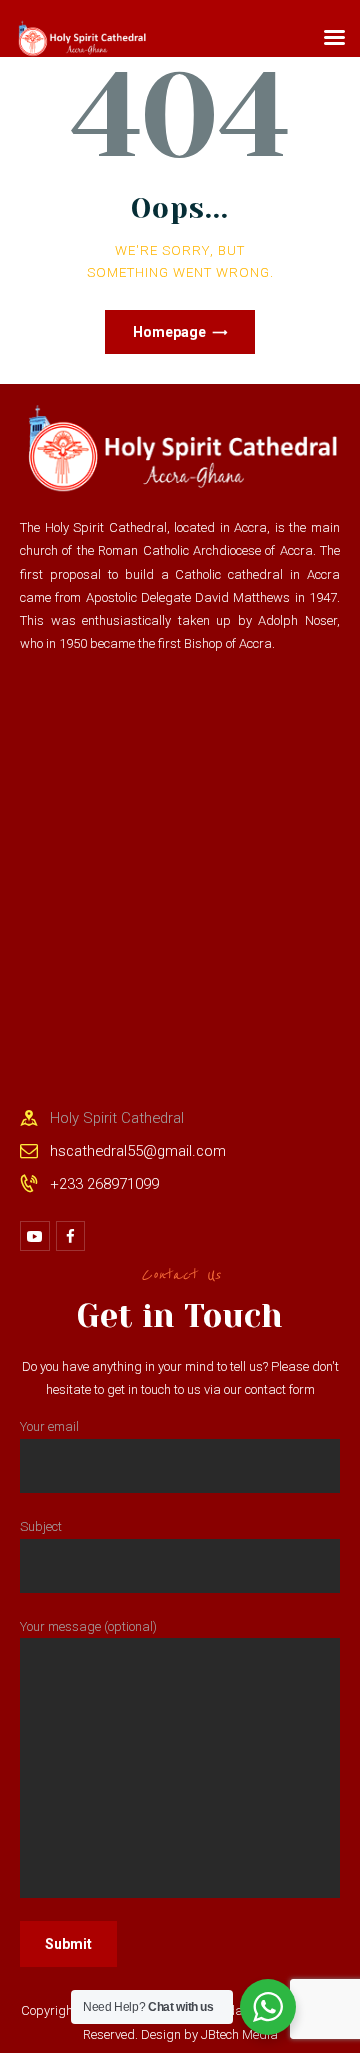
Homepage (169, 332)
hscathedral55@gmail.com (138, 1151)
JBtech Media (239, 2034)
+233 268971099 (104, 1184)
